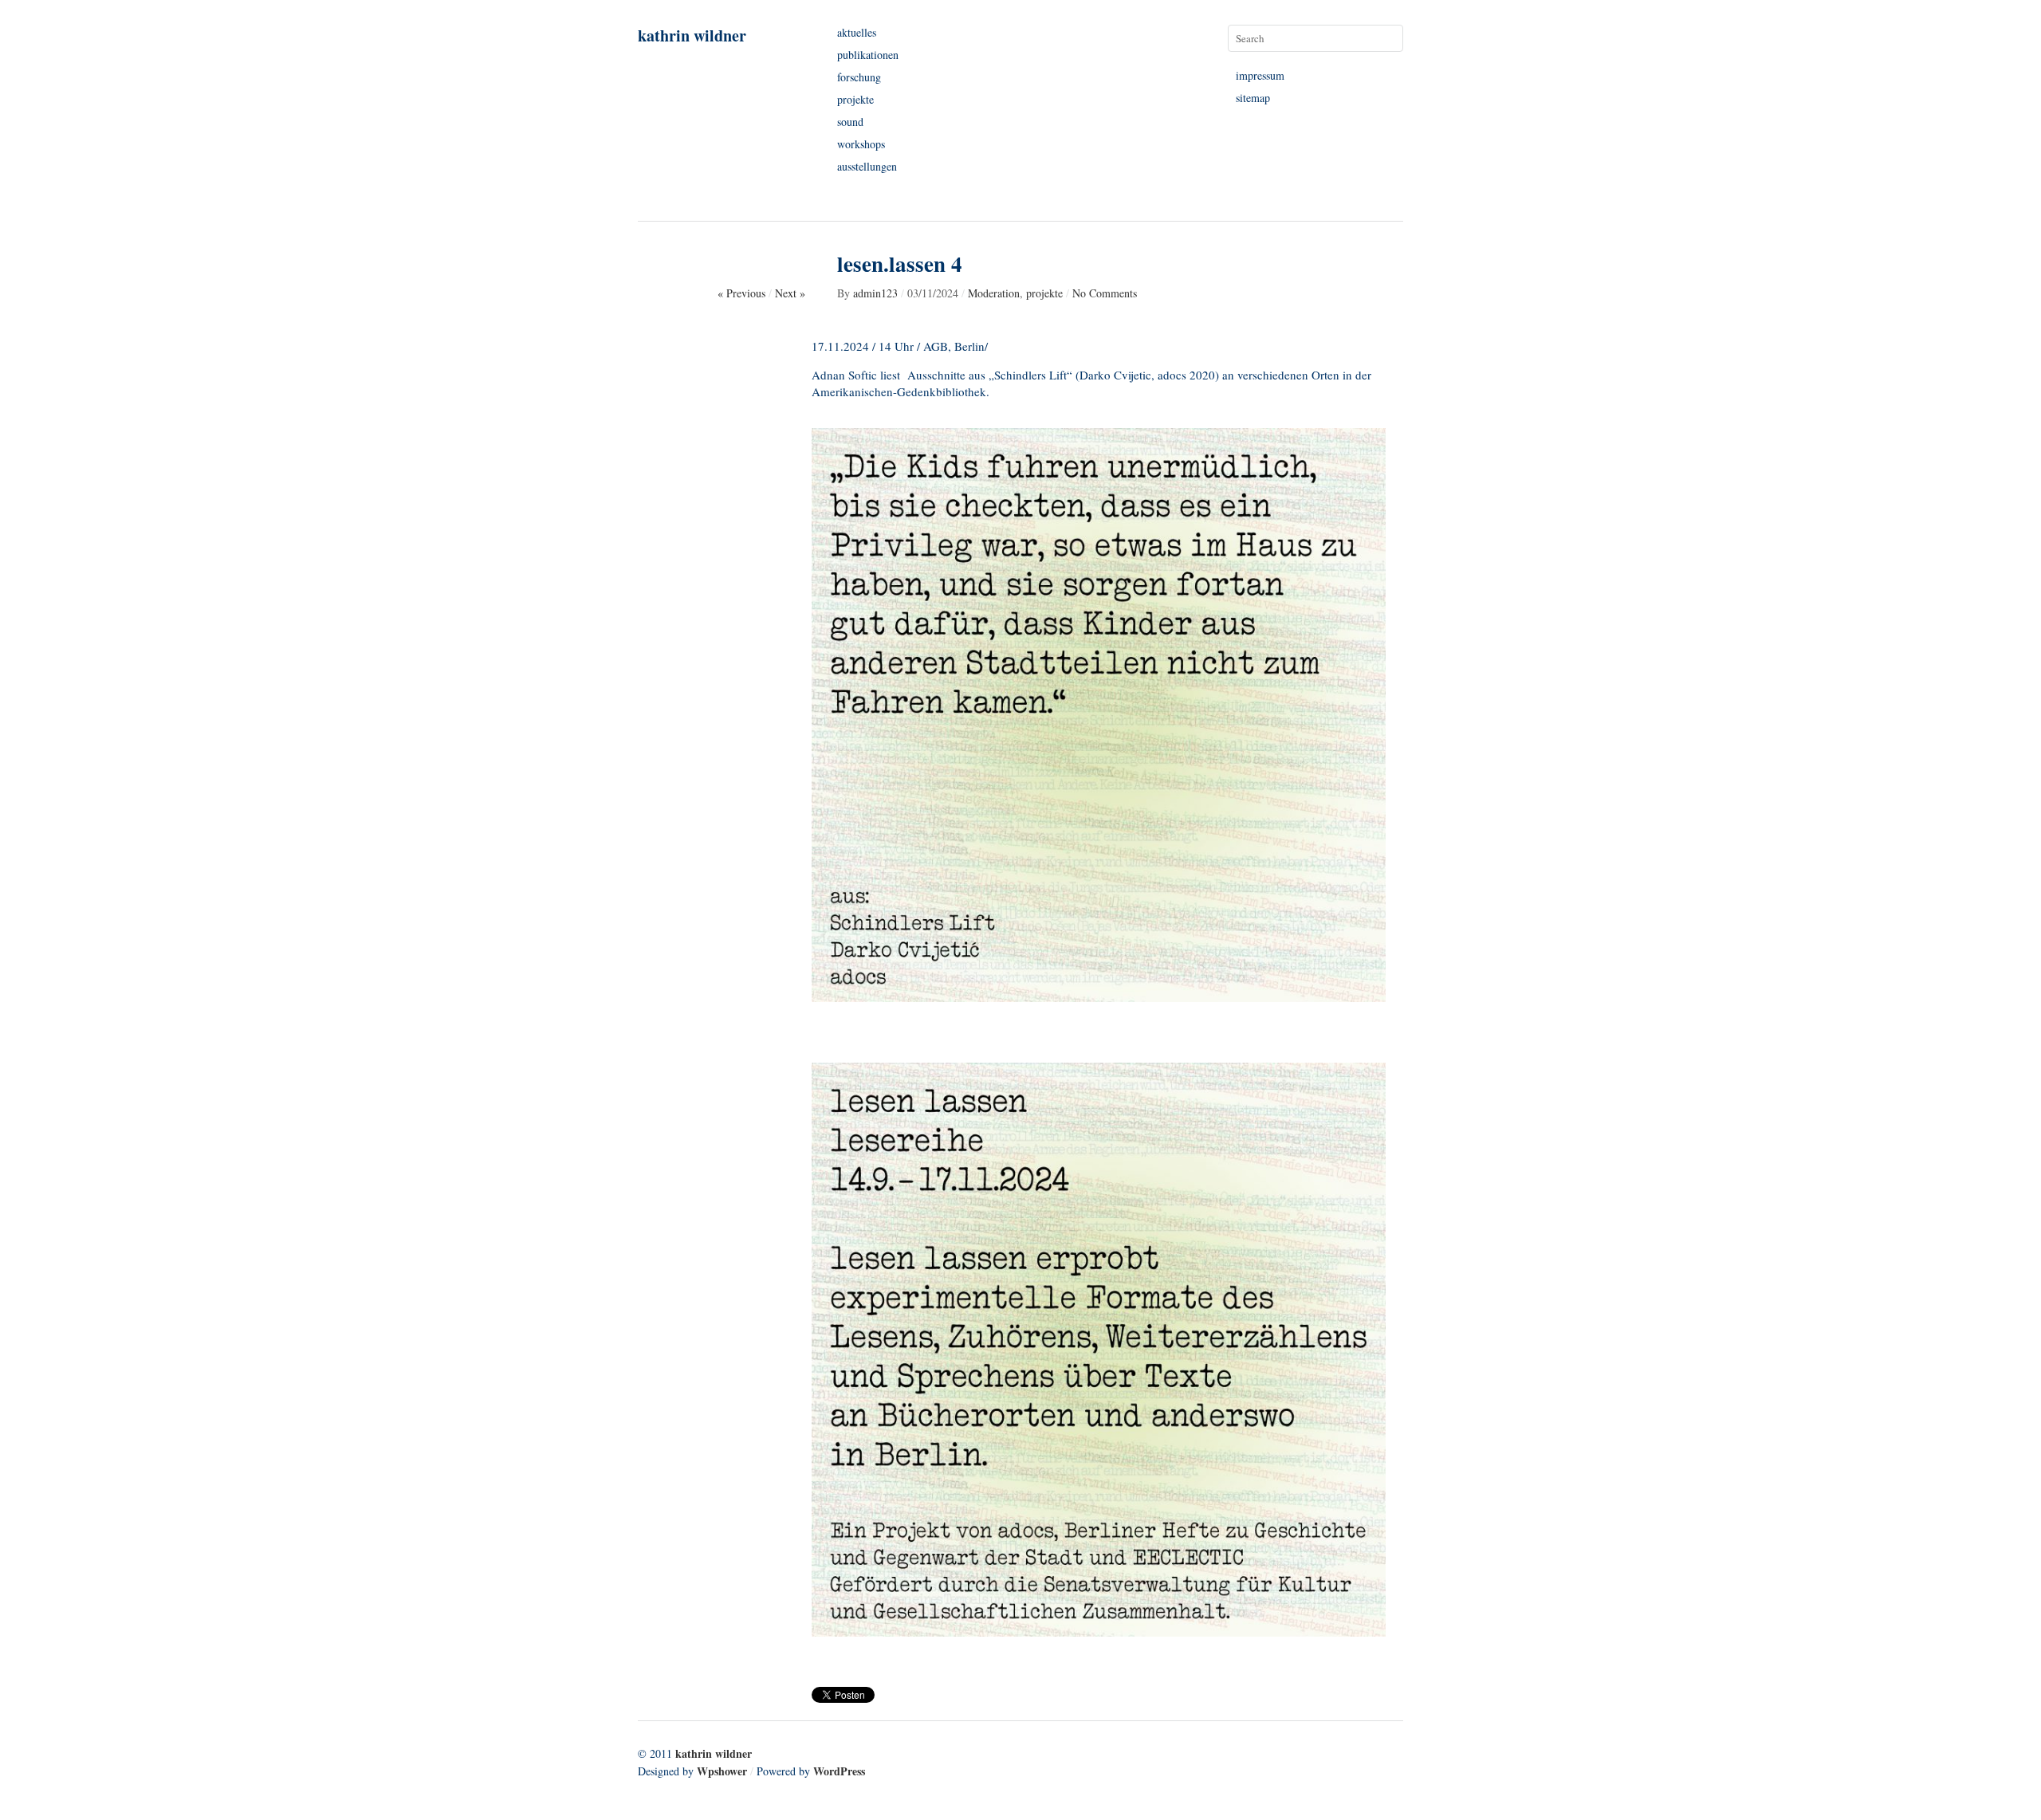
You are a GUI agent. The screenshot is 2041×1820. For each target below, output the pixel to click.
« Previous (741, 293)
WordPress (839, 1771)
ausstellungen (867, 166)
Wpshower (722, 1771)
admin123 (875, 293)
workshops (861, 144)
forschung (859, 77)
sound (850, 122)
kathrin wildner (692, 35)
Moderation (994, 293)
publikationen (868, 55)
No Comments (1105, 293)
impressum (1260, 75)
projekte (855, 99)
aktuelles (857, 32)
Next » (790, 293)
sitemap (1253, 98)
